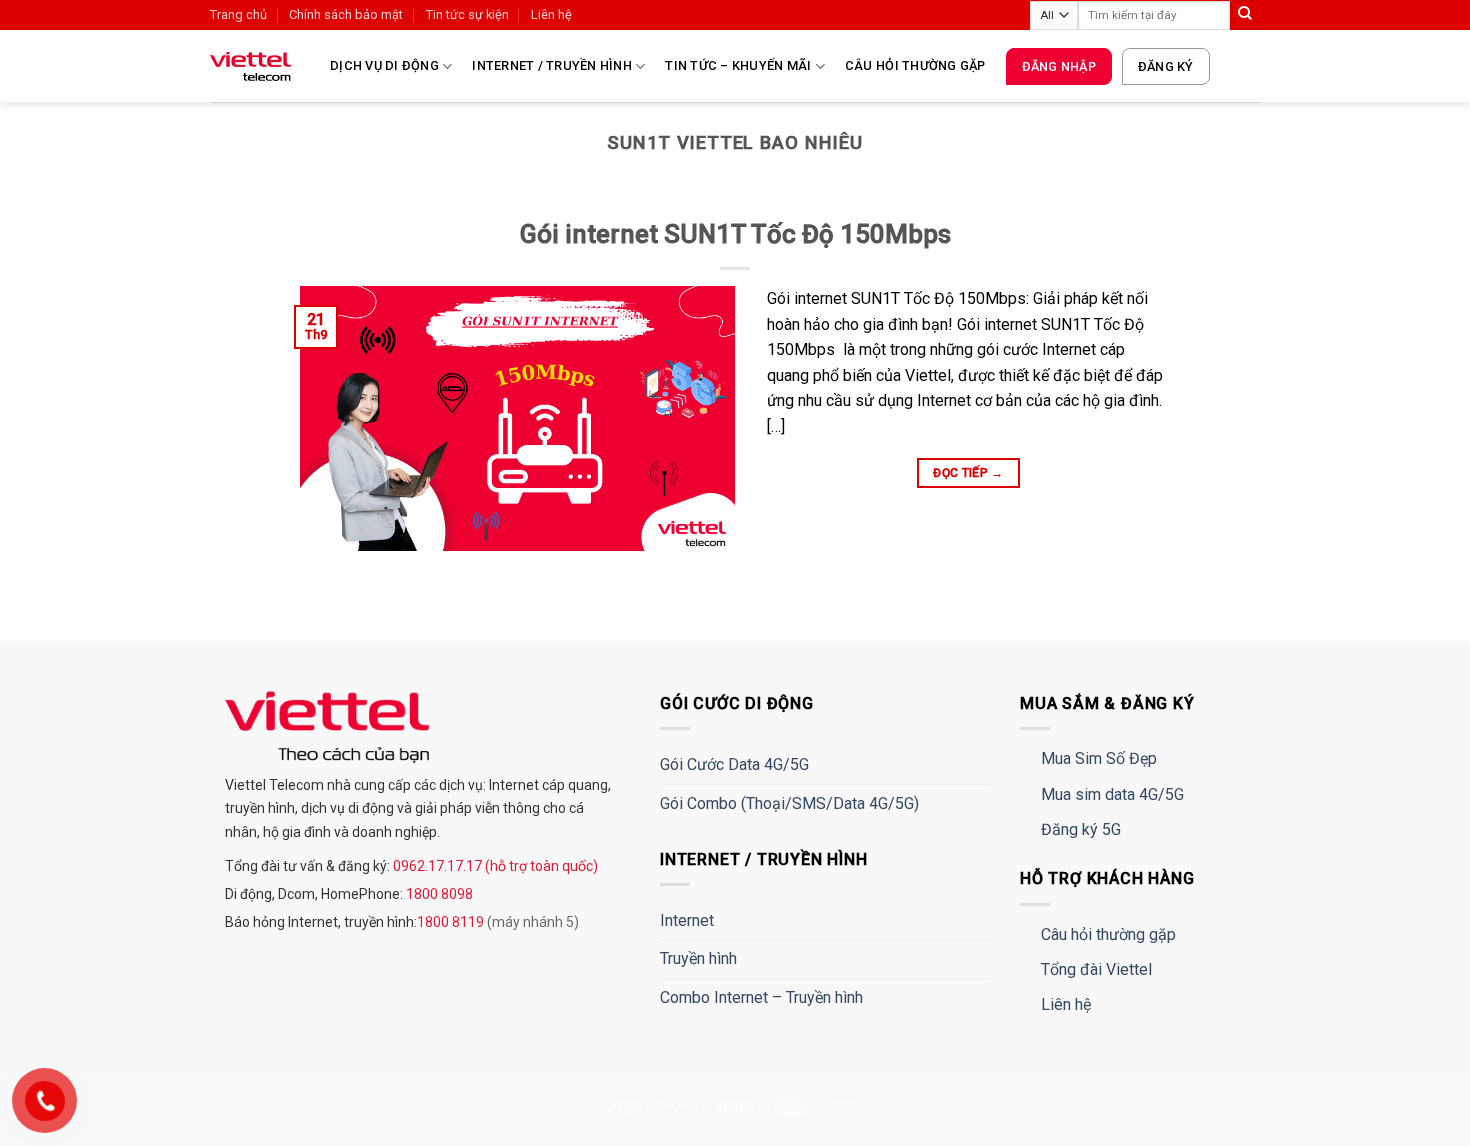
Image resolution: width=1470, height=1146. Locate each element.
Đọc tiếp (968, 473)
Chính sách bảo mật (346, 14)
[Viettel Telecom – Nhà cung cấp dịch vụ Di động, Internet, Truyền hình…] (255, 66)
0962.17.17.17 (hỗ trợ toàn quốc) (494, 866)
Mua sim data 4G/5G (1112, 794)
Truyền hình (698, 958)
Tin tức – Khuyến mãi (738, 65)
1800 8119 (452, 922)
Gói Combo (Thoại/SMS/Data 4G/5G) (789, 803)
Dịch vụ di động (384, 65)
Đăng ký (1166, 66)
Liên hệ (551, 14)
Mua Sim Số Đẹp (1099, 758)
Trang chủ (238, 14)
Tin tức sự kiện (467, 14)
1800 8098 (438, 894)
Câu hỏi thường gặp (915, 65)
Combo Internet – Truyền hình (761, 997)
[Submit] (1245, 15)
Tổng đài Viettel (1096, 969)
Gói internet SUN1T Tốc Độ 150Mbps (735, 234)
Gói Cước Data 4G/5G (734, 764)
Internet (687, 920)
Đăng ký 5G (1081, 829)
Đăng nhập (1059, 66)
